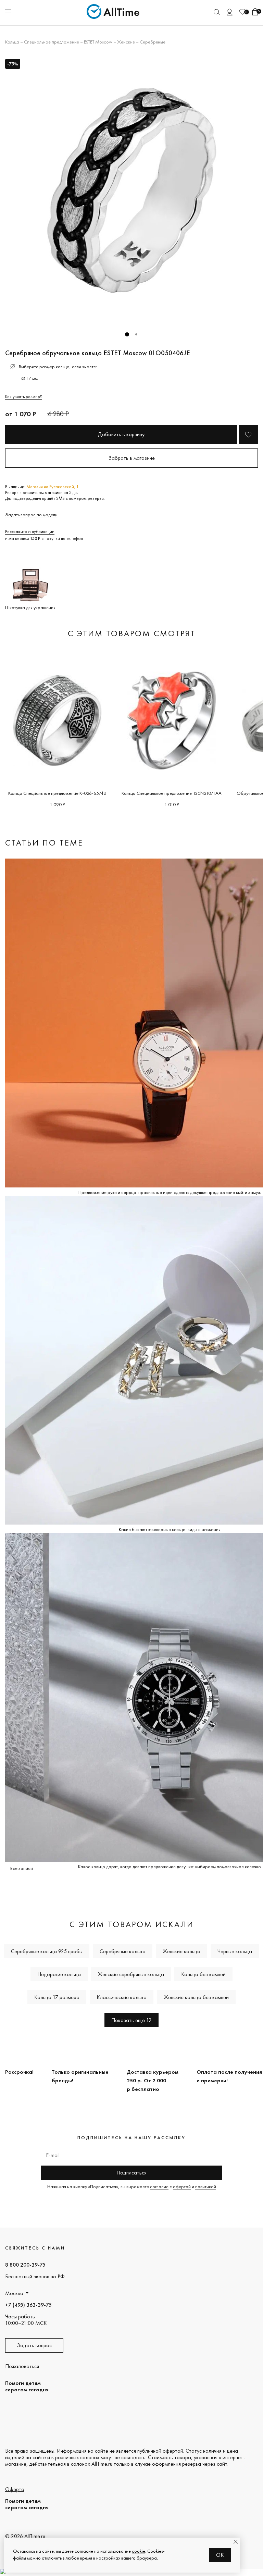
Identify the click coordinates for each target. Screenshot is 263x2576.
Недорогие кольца (59, 1974)
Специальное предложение (52, 42)
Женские (126, 42)
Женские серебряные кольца (131, 1974)
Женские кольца (181, 1951)
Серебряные (153, 42)
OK (220, 2555)
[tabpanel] (131, 190)
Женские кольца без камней (196, 1997)
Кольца (12, 42)
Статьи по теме (44, 843)
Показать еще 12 (131, 2020)
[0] (242, 12)
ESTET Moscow (98, 42)
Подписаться (131, 2173)
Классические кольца (122, 1997)
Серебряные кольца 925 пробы (47, 1951)
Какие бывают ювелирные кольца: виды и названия (170, 1529)
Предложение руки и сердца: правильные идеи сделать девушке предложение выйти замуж (170, 1192)
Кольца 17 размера (57, 1997)
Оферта (15, 2489)
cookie (139, 2551)
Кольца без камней (203, 1974)
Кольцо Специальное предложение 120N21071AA (172, 793)
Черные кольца (235, 1951)
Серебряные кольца (123, 1951)
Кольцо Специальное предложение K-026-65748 (57, 793)
